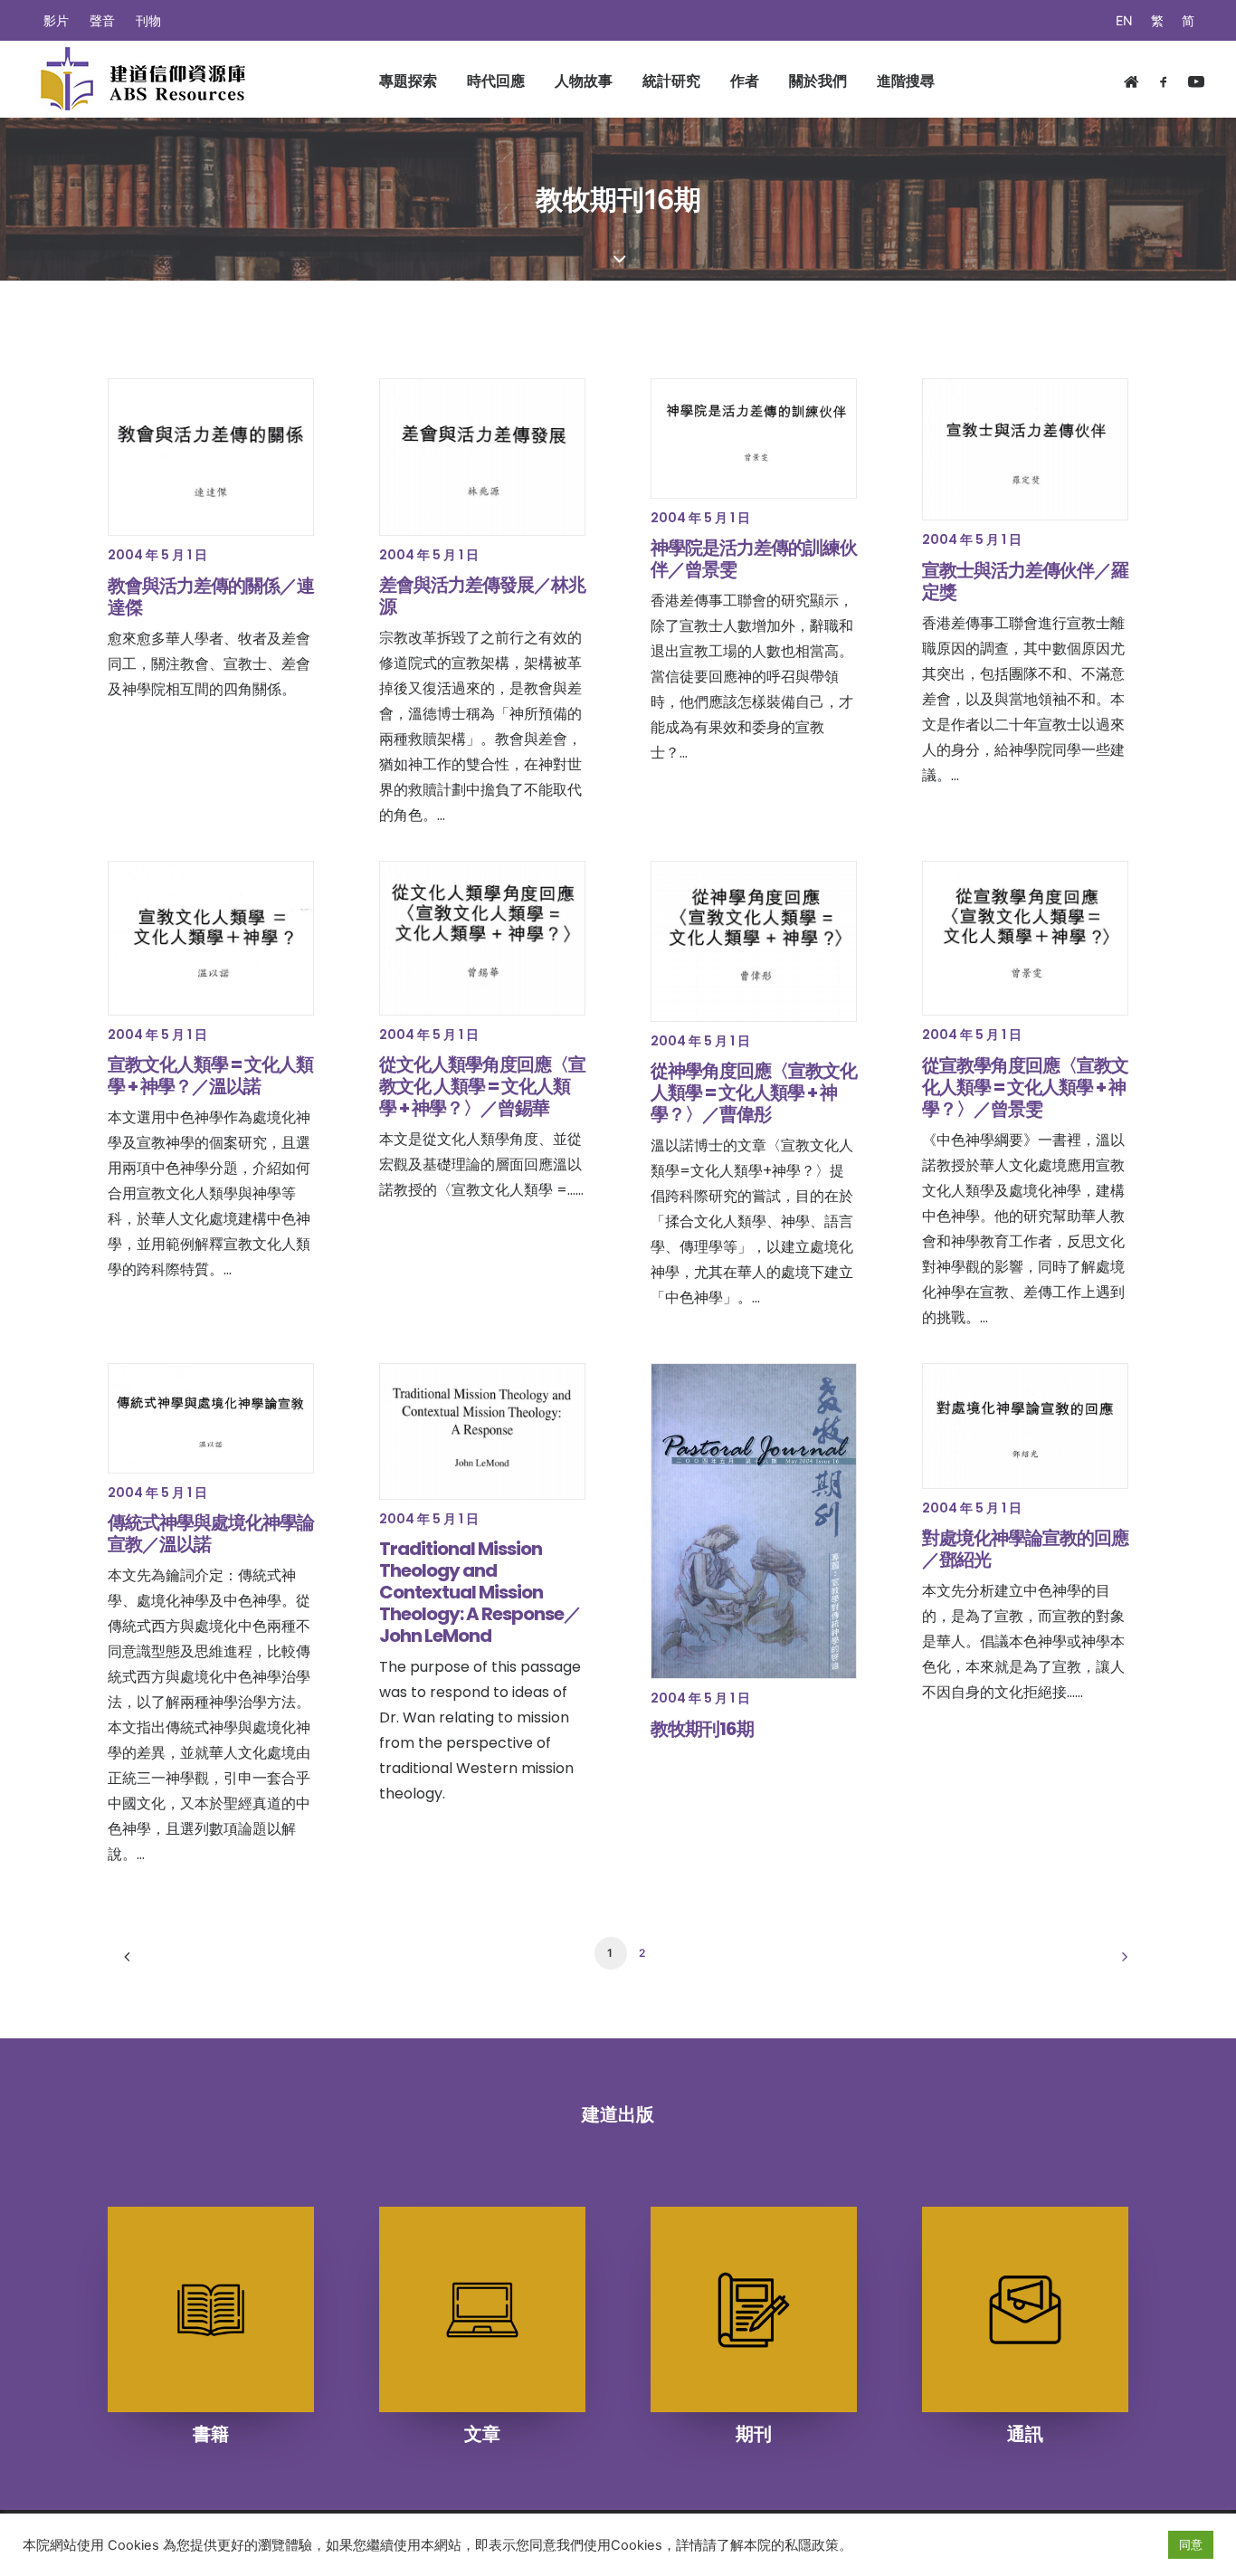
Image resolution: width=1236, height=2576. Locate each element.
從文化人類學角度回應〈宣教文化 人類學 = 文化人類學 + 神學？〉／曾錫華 (482, 1086)
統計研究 (671, 81)
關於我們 (818, 81)
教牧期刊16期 (702, 1729)
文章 (482, 2434)
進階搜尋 (906, 81)
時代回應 (496, 81)
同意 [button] (1191, 2544)
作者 (745, 81)
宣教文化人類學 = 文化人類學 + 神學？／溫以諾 (210, 1075)
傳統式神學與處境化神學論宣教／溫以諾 (211, 1533)
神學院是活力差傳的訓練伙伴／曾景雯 (754, 558)
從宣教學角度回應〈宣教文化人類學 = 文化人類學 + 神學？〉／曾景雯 (1025, 1087)
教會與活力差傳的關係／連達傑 (211, 596)
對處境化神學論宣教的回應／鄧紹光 (1025, 1549)
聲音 (102, 20)
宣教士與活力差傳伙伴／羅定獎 (1025, 581)
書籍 (211, 2434)
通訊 (1025, 2434)
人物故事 (584, 81)
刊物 (148, 20)
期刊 (754, 2434)
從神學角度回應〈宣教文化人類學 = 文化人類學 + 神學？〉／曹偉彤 (754, 1092)
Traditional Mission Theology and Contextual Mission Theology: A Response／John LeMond (480, 1592)
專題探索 (408, 81)
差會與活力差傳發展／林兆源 (482, 596)
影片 (56, 20)
